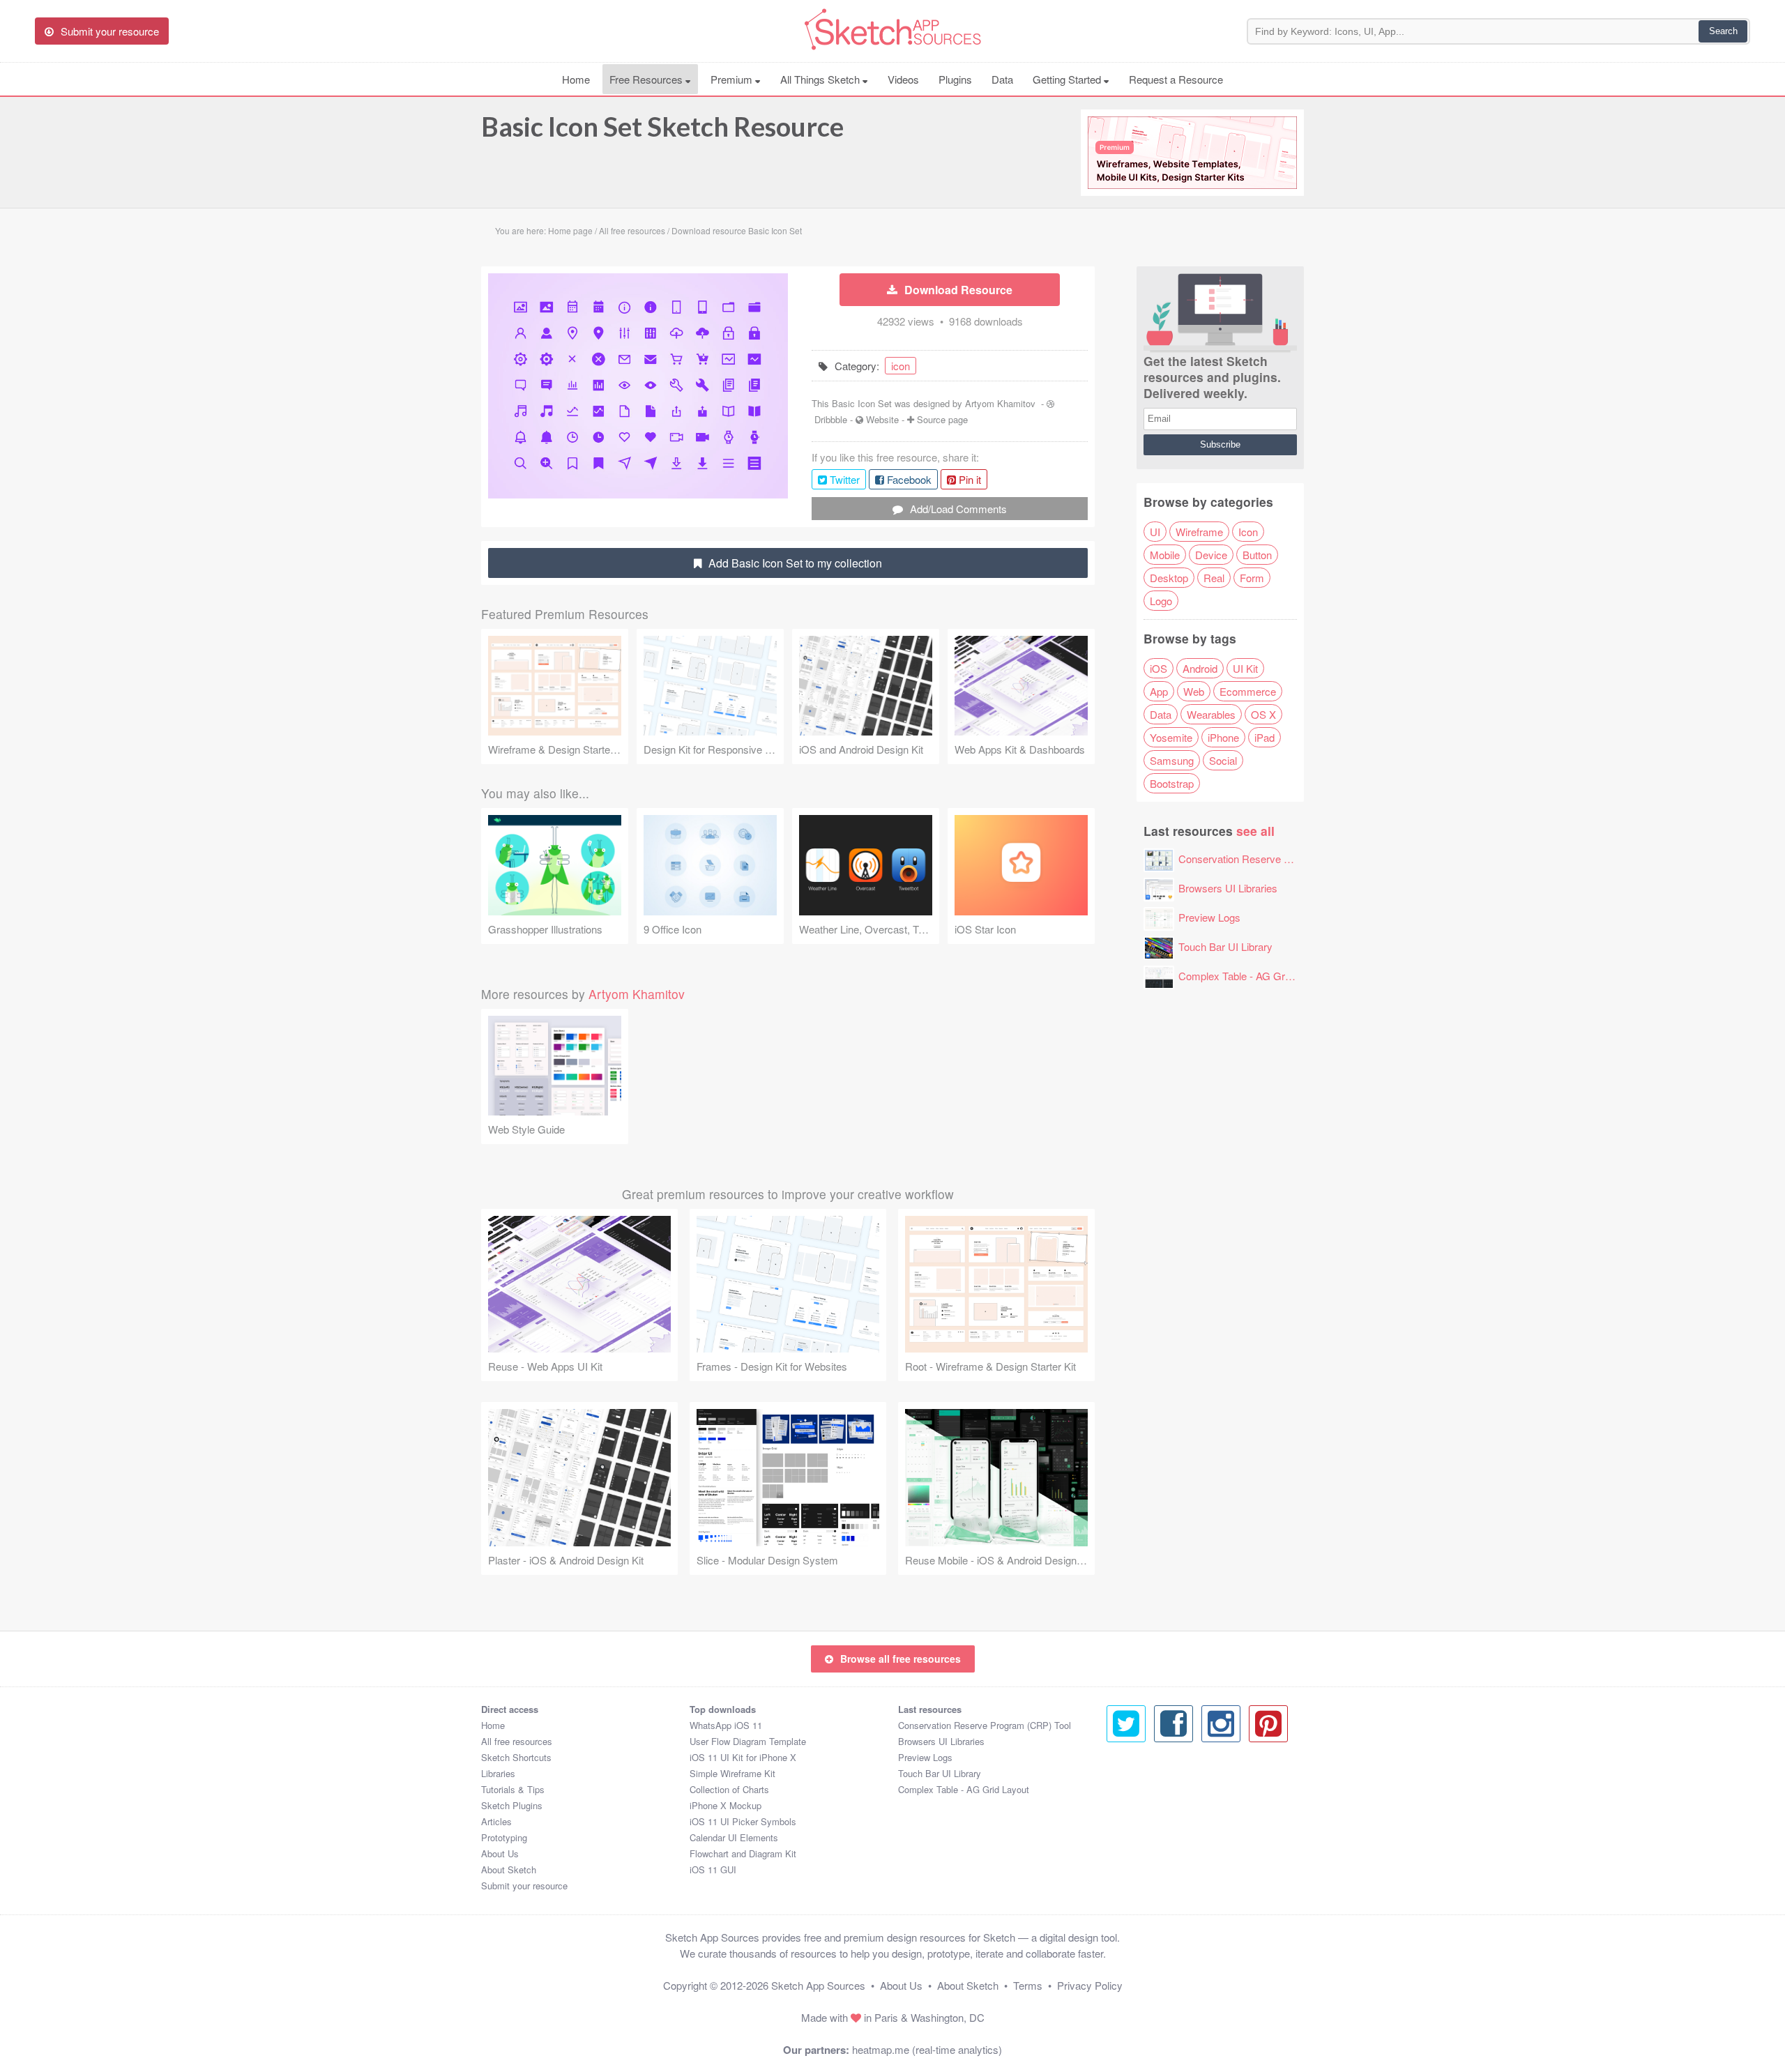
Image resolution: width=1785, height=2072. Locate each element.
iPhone (1223, 737)
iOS (1159, 668)
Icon (1248, 532)
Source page (942, 419)
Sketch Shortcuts (516, 1757)
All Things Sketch (821, 79)
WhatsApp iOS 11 (726, 1725)
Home (576, 79)
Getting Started (1068, 79)
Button (1257, 555)
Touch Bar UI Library (1225, 946)
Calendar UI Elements (734, 1837)
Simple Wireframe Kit (732, 1773)
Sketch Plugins (512, 1805)
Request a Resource (1176, 79)
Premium (733, 79)
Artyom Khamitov (1000, 403)
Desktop (1169, 578)
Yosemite (1171, 737)
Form (1252, 578)
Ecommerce (1248, 691)
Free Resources (647, 79)
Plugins (955, 79)
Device (1211, 555)
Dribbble (831, 419)
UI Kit (1245, 668)
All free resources (517, 1741)
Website (882, 419)
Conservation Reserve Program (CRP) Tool (1278, 859)
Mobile (1165, 555)
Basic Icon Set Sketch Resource (662, 126)
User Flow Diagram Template (748, 1741)
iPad (1264, 737)
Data (1002, 79)
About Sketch (509, 1869)
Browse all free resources (901, 1659)
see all (1255, 831)
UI (1155, 532)
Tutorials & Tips (513, 1789)
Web (1194, 691)
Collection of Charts (729, 1789)
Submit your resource (524, 1886)
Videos (903, 79)
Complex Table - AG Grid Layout (1252, 976)
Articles (496, 1821)
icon (901, 366)
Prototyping (504, 1837)
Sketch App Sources (818, 1985)
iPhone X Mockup (726, 1805)
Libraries (498, 1773)
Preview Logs (1209, 917)
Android (1200, 668)
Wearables (1211, 714)
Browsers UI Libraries (1228, 888)
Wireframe (1199, 532)
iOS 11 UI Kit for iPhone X (743, 1757)
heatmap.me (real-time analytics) (927, 2049)
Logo (1161, 601)
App (1159, 691)
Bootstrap (1172, 783)
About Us (500, 1853)
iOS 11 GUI (713, 1869)
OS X (1263, 714)
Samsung (1172, 760)
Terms (1028, 1985)
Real (1214, 578)
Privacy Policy (1090, 1985)
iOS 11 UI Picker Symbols (743, 1821)
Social (1223, 760)
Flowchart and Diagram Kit (743, 1853)
